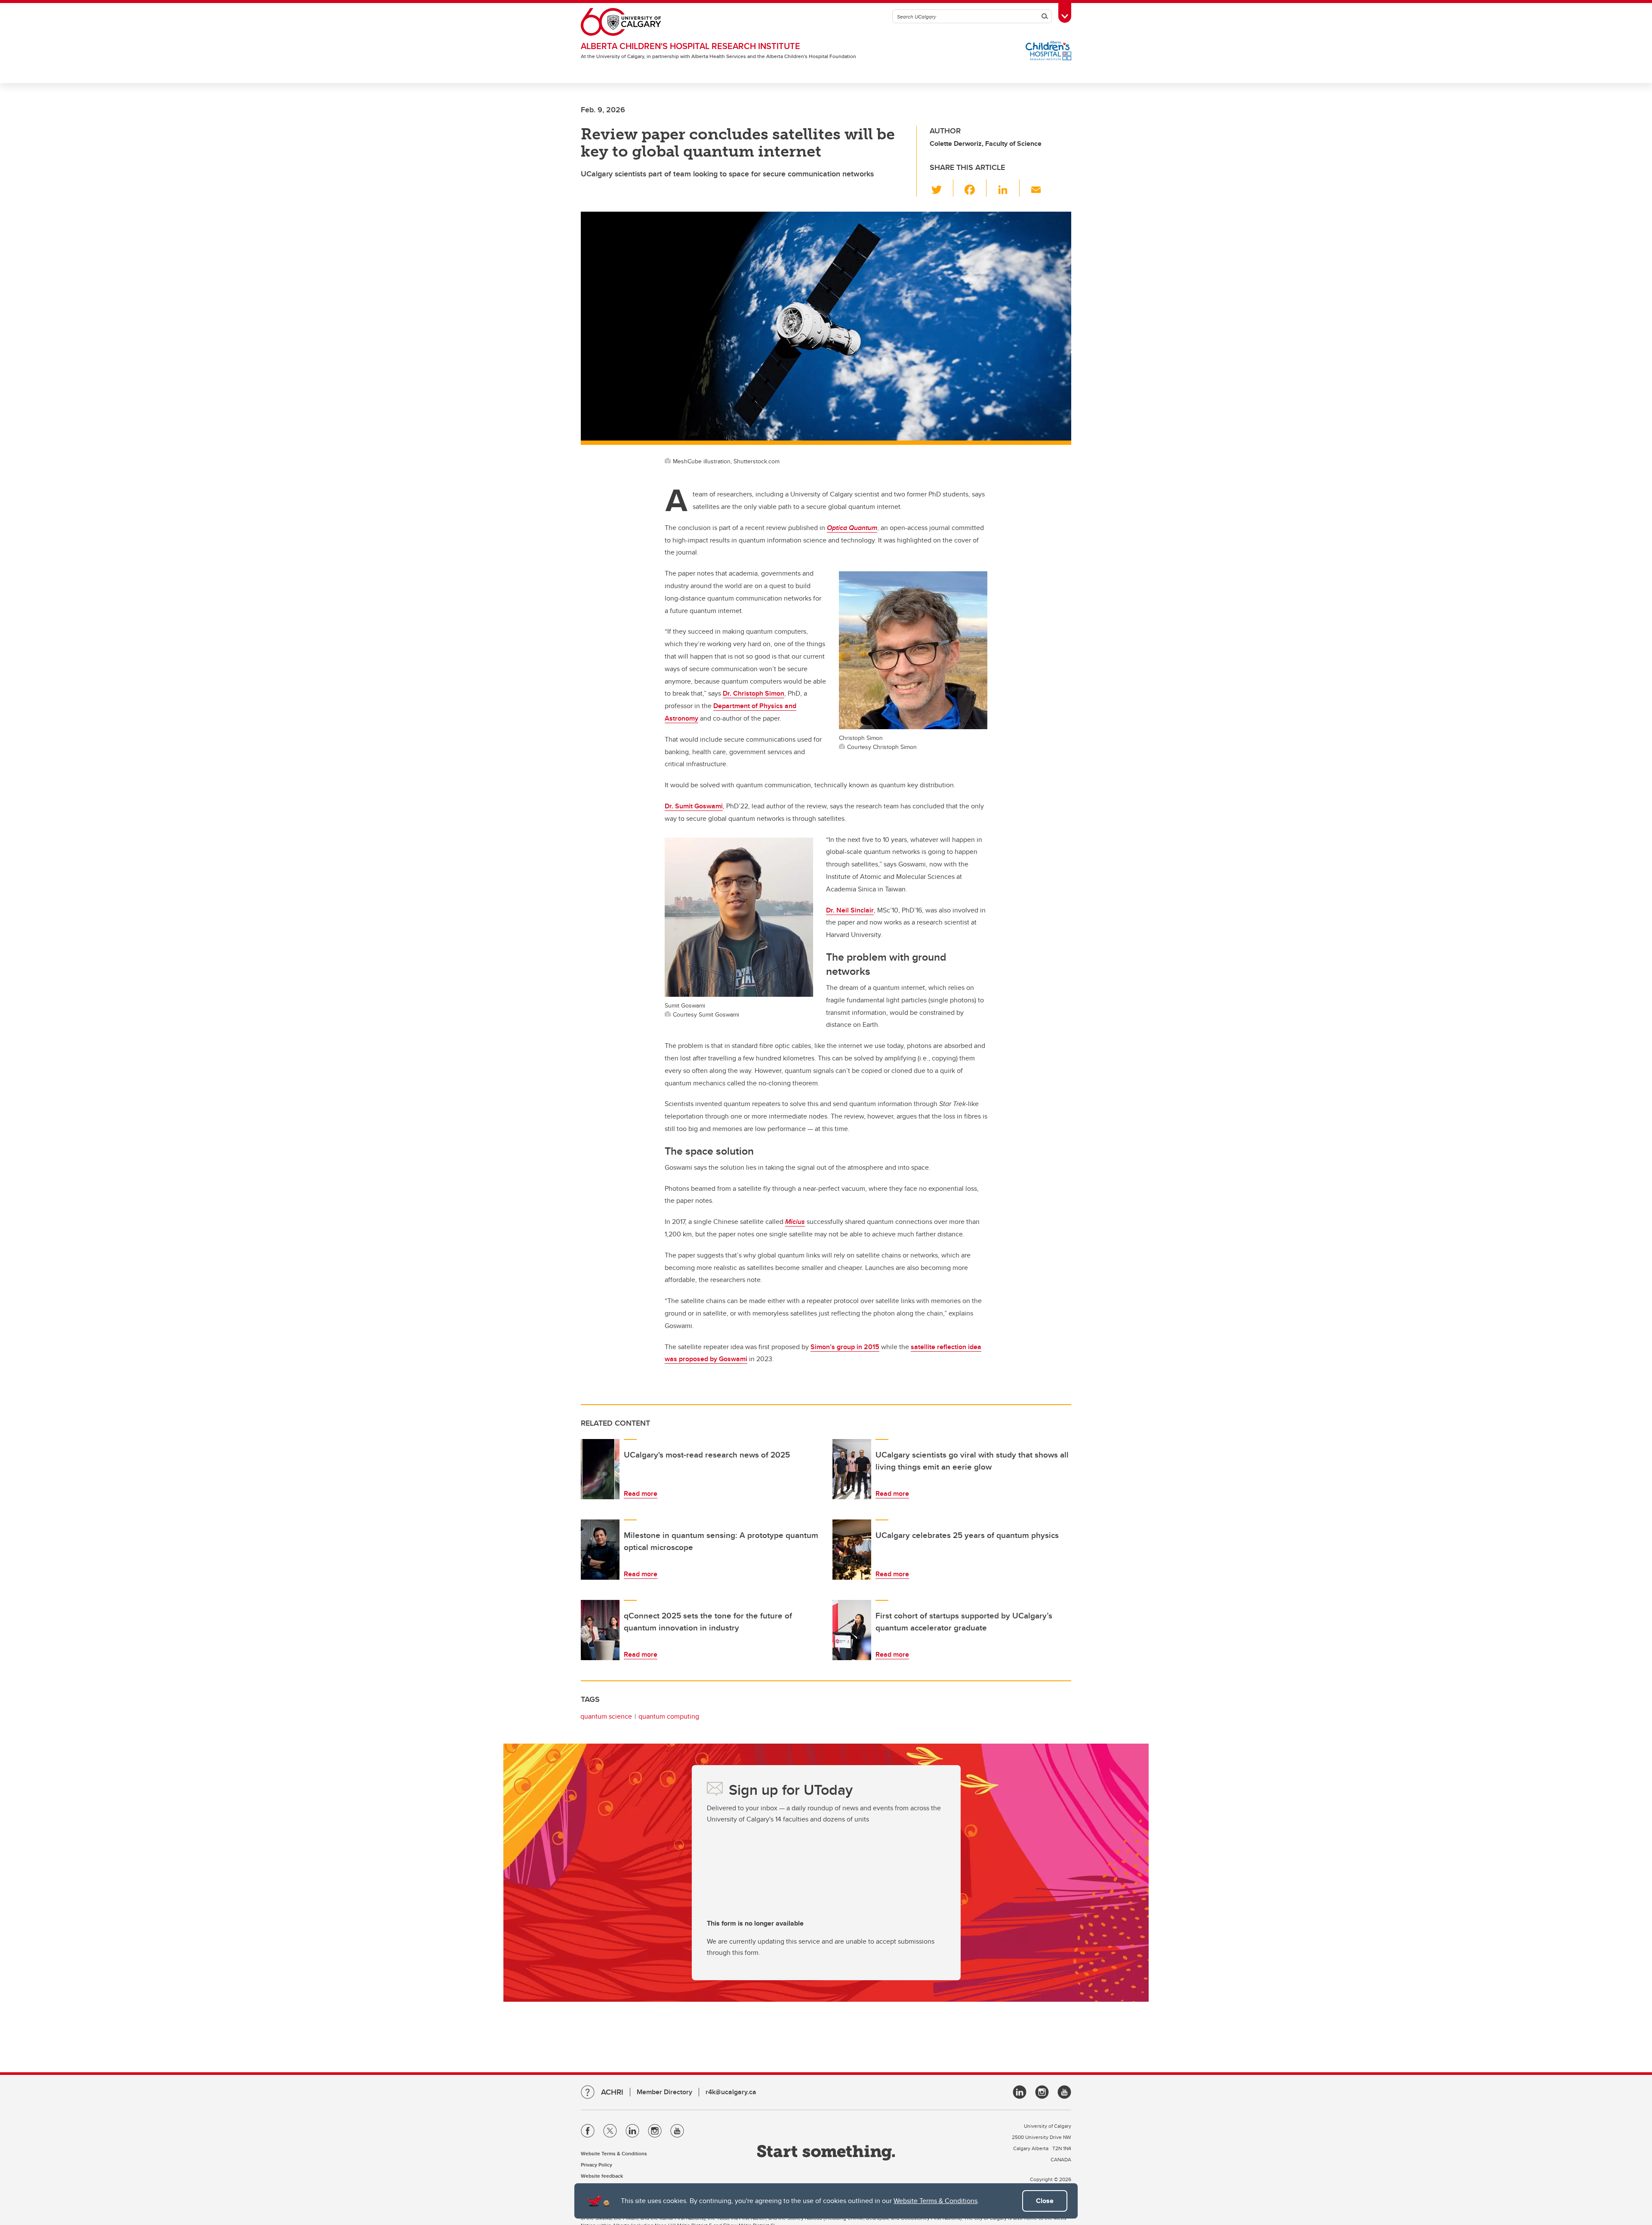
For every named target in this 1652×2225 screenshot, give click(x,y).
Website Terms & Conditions (935, 2201)
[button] (942, 188)
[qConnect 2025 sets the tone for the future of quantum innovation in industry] (600, 1630)
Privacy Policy (596, 2165)
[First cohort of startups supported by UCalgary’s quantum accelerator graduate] (852, 1630)
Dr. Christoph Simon (754, 693)
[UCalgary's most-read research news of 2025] (600, 1469)
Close (1045, 2201)
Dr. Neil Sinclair (850, 910)
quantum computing (669, 1716)
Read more (641, 1493)
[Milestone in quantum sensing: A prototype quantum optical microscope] (600, 1550)
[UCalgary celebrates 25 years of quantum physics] (852, 1550)
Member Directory (664, 2092)
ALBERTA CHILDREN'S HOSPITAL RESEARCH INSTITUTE (690, 46)
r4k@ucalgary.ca (731, 2092)
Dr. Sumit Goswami (694, 806)
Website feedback (602, 2176)
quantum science (606, 1716)
